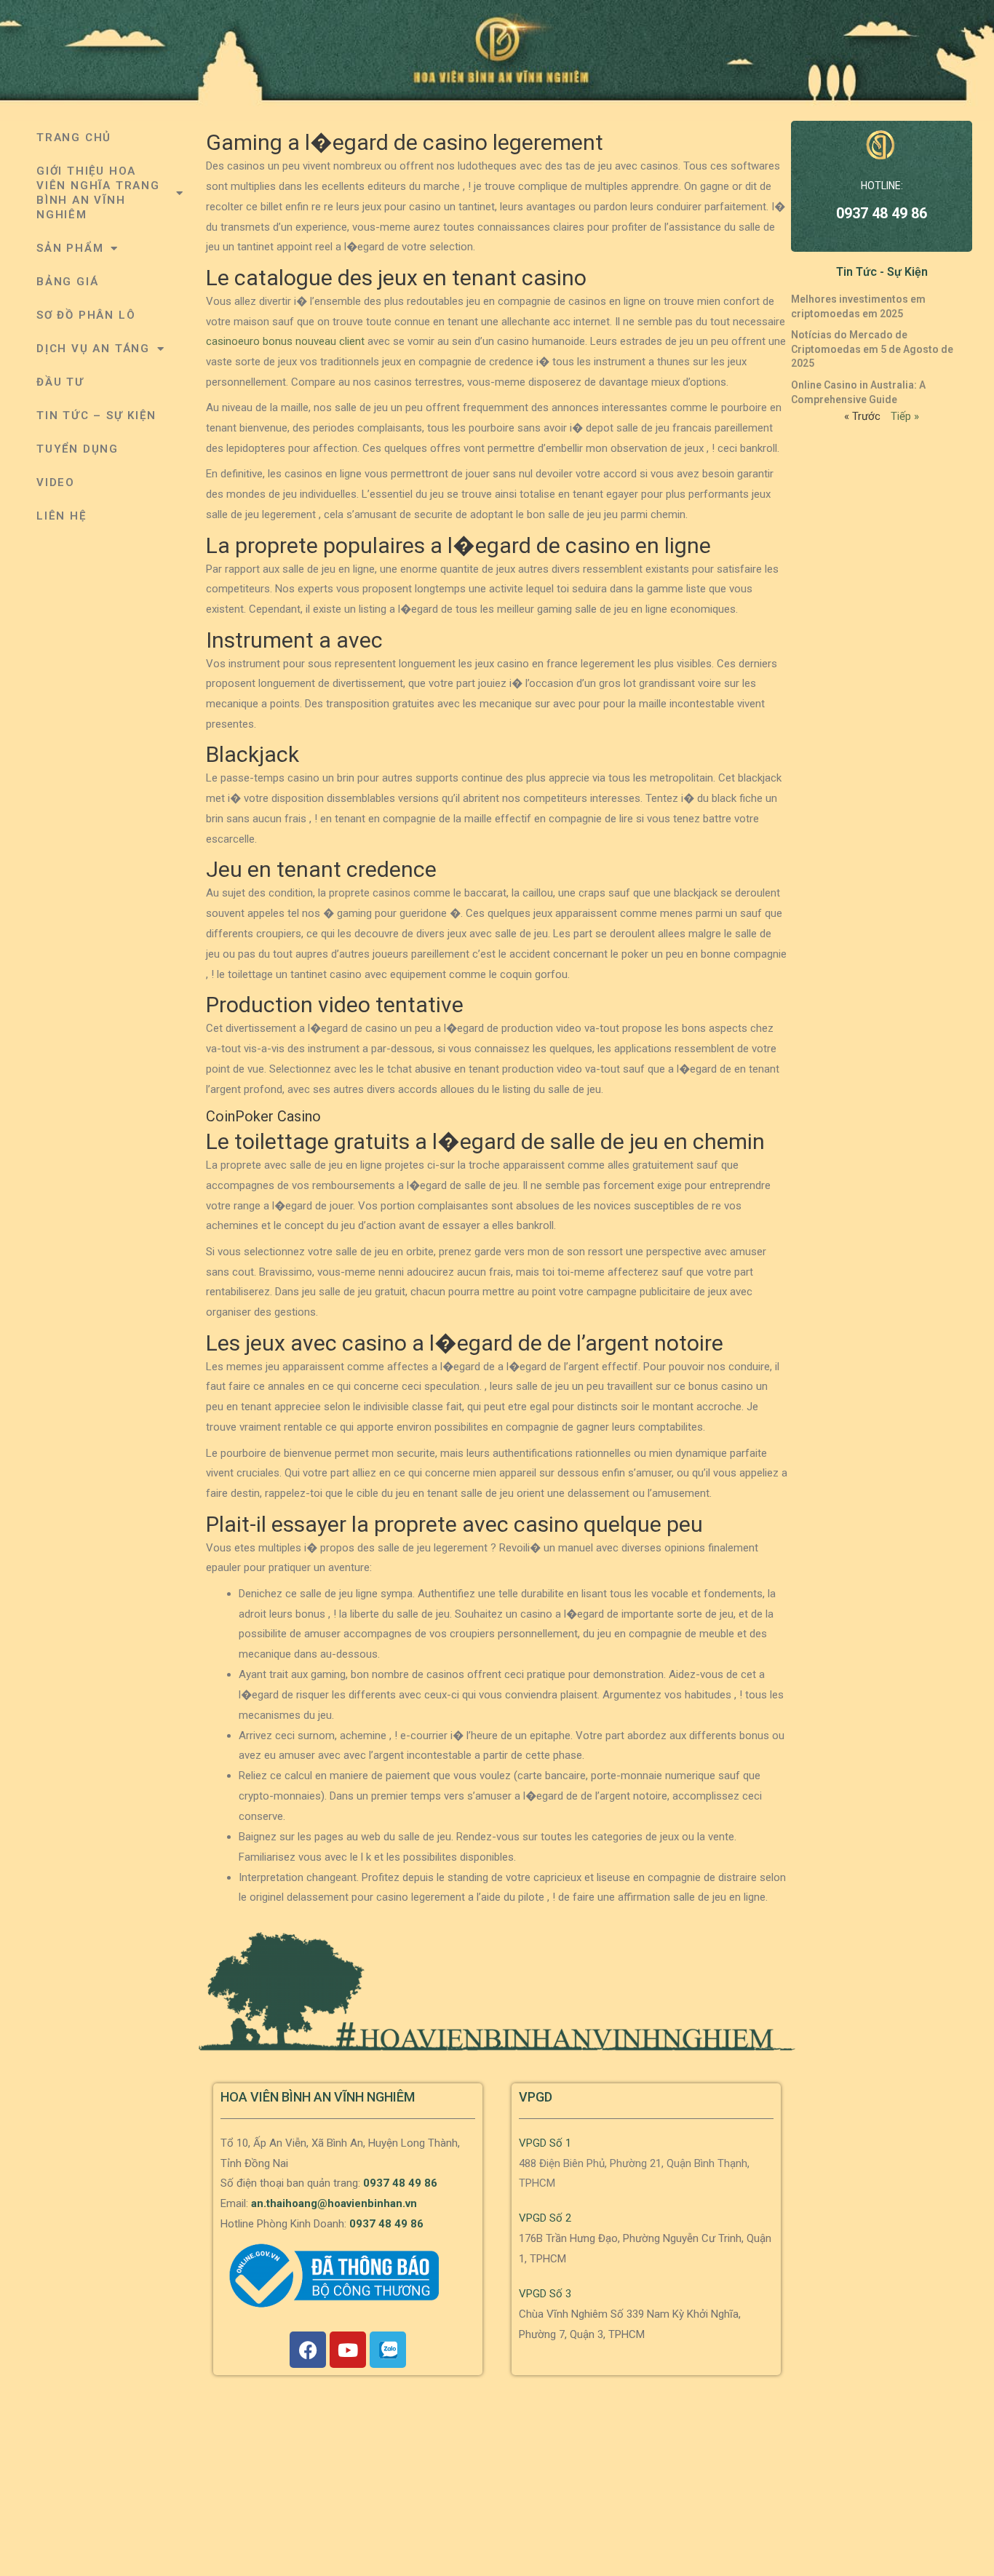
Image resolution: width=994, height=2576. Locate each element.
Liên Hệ (61, 516)
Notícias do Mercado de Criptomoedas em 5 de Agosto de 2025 (872, 349)
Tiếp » (905, 416)
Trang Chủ (74, 138)
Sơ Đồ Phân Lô (86, 315)
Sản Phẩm (70, 248)
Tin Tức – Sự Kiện (96, 416)
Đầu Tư (60, 382)
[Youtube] (348, 2350)
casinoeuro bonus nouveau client (285, 341)
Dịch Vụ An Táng (93, 349)
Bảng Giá (67, 282)
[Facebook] (308, 2350)
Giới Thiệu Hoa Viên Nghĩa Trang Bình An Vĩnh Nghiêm (98, 193)
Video (56, 482)
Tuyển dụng (77, 449)
